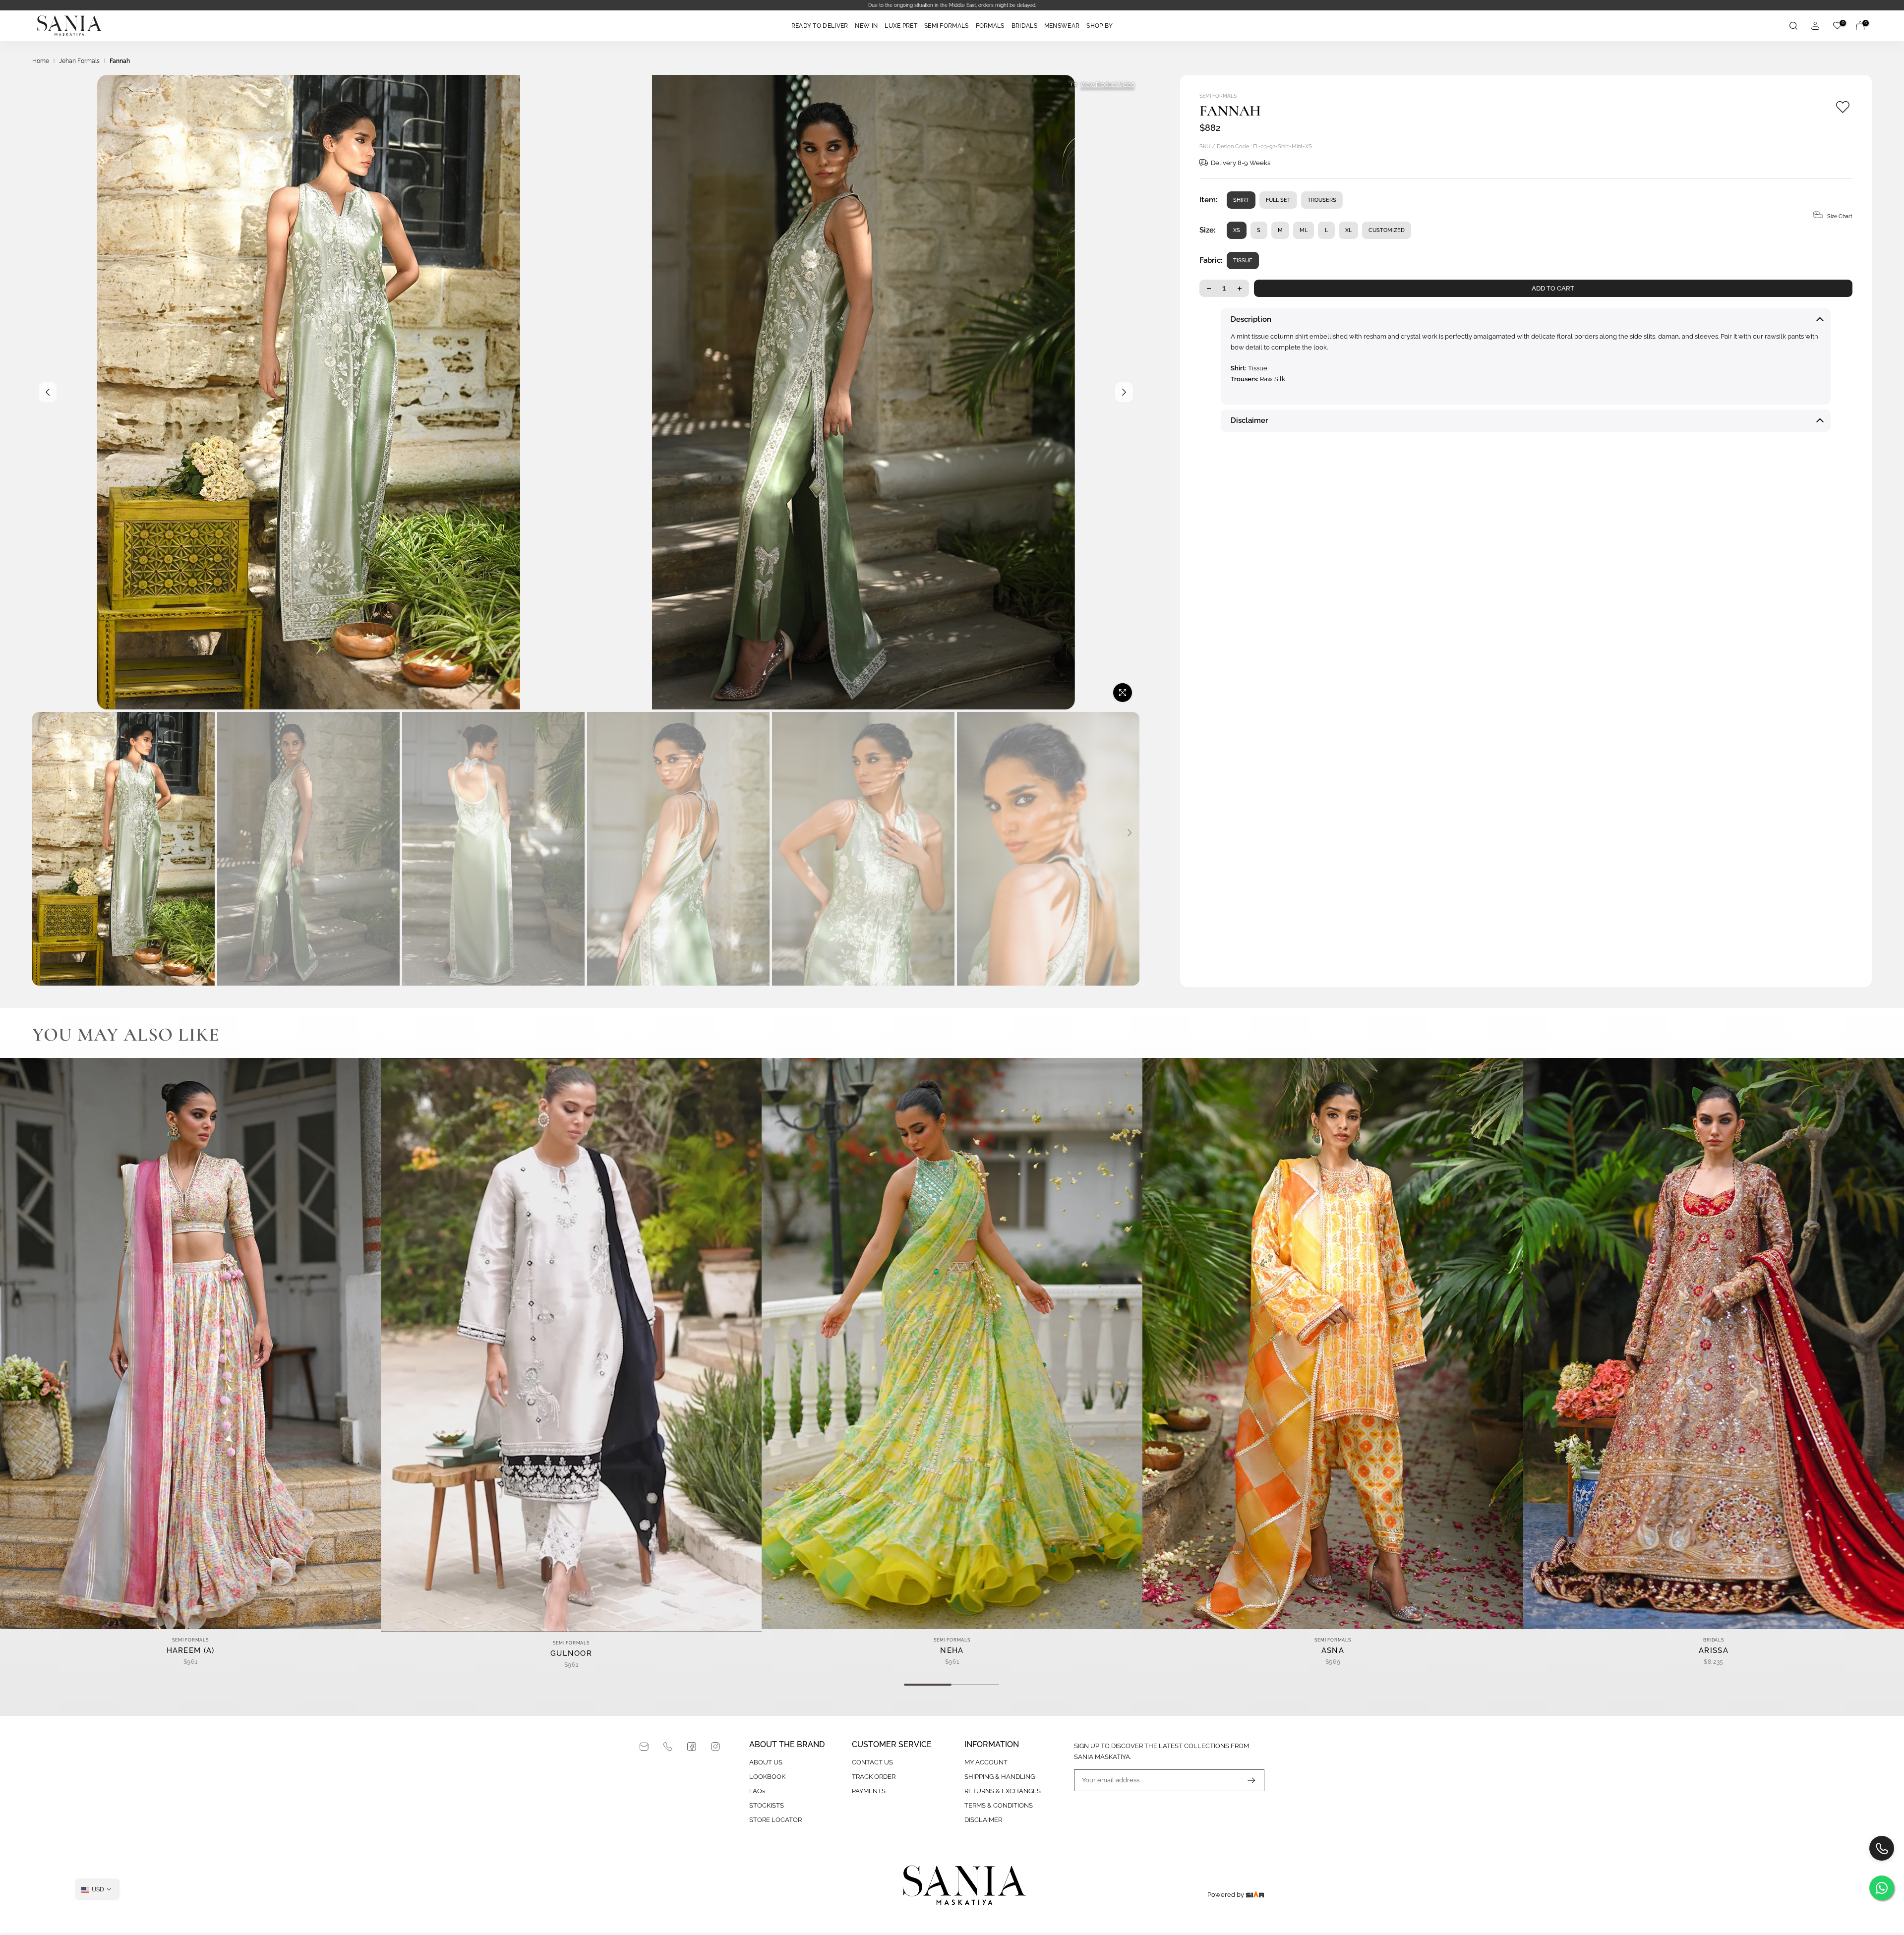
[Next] (1124, 392)
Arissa (1714, 1651)
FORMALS (990, 26)
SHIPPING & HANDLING (1000, 1777)
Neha (952, 1651)
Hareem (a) (191, 1651)
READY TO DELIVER (820, 26)
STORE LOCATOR (775, 1820)
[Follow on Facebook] (692, 1747)
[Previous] (48, 392)
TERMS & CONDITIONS (999, 1805)
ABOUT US (766, 1762)
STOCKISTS (767, 1805)
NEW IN (866, 26)
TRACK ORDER (874, 1777)
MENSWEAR (1062, 26)
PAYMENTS (869, 1791)
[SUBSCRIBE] (1247, 1780)
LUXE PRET (901, 26)
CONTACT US (872, 1762)
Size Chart (1840, 216)
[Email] (644, 1747)
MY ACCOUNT (986, 1762)
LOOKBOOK (767, 1777)
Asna (1333, 1651)
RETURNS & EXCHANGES (1003, 1791)
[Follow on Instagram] (715, 1747)
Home (41, 61)
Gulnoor (571, 1654)
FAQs (757, 1791)
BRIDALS (1024, 26)
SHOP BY (1100, 26)
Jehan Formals (79, 61)
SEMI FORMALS (947, 26)
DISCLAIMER (983, 1820)
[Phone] (668, 1747)
